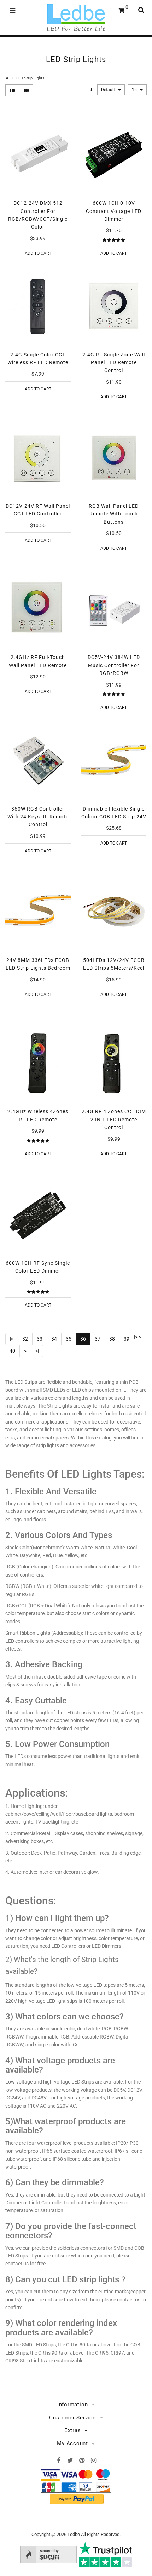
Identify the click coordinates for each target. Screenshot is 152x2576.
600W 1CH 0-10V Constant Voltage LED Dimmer (114, 211)
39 (127, 1339)
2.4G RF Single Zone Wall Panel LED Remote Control (114, 363)
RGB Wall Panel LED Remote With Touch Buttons (114, 514)
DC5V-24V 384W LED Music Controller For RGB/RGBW (114, 665)
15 (135, 90)
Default (109, 90)
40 (12, 1351)
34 (54, 1339)
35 (69, 1339)
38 (112, 1339)
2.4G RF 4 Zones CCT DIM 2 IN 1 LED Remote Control (114, 1119)
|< (12, 1339)
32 (25, 1339)
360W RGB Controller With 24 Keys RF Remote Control (38, 817)
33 (40, 1339)
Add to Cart (38, 253)
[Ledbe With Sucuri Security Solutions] (48, 2554)
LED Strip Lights (30, 78)
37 (98, 1339)
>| (37, 1351)
